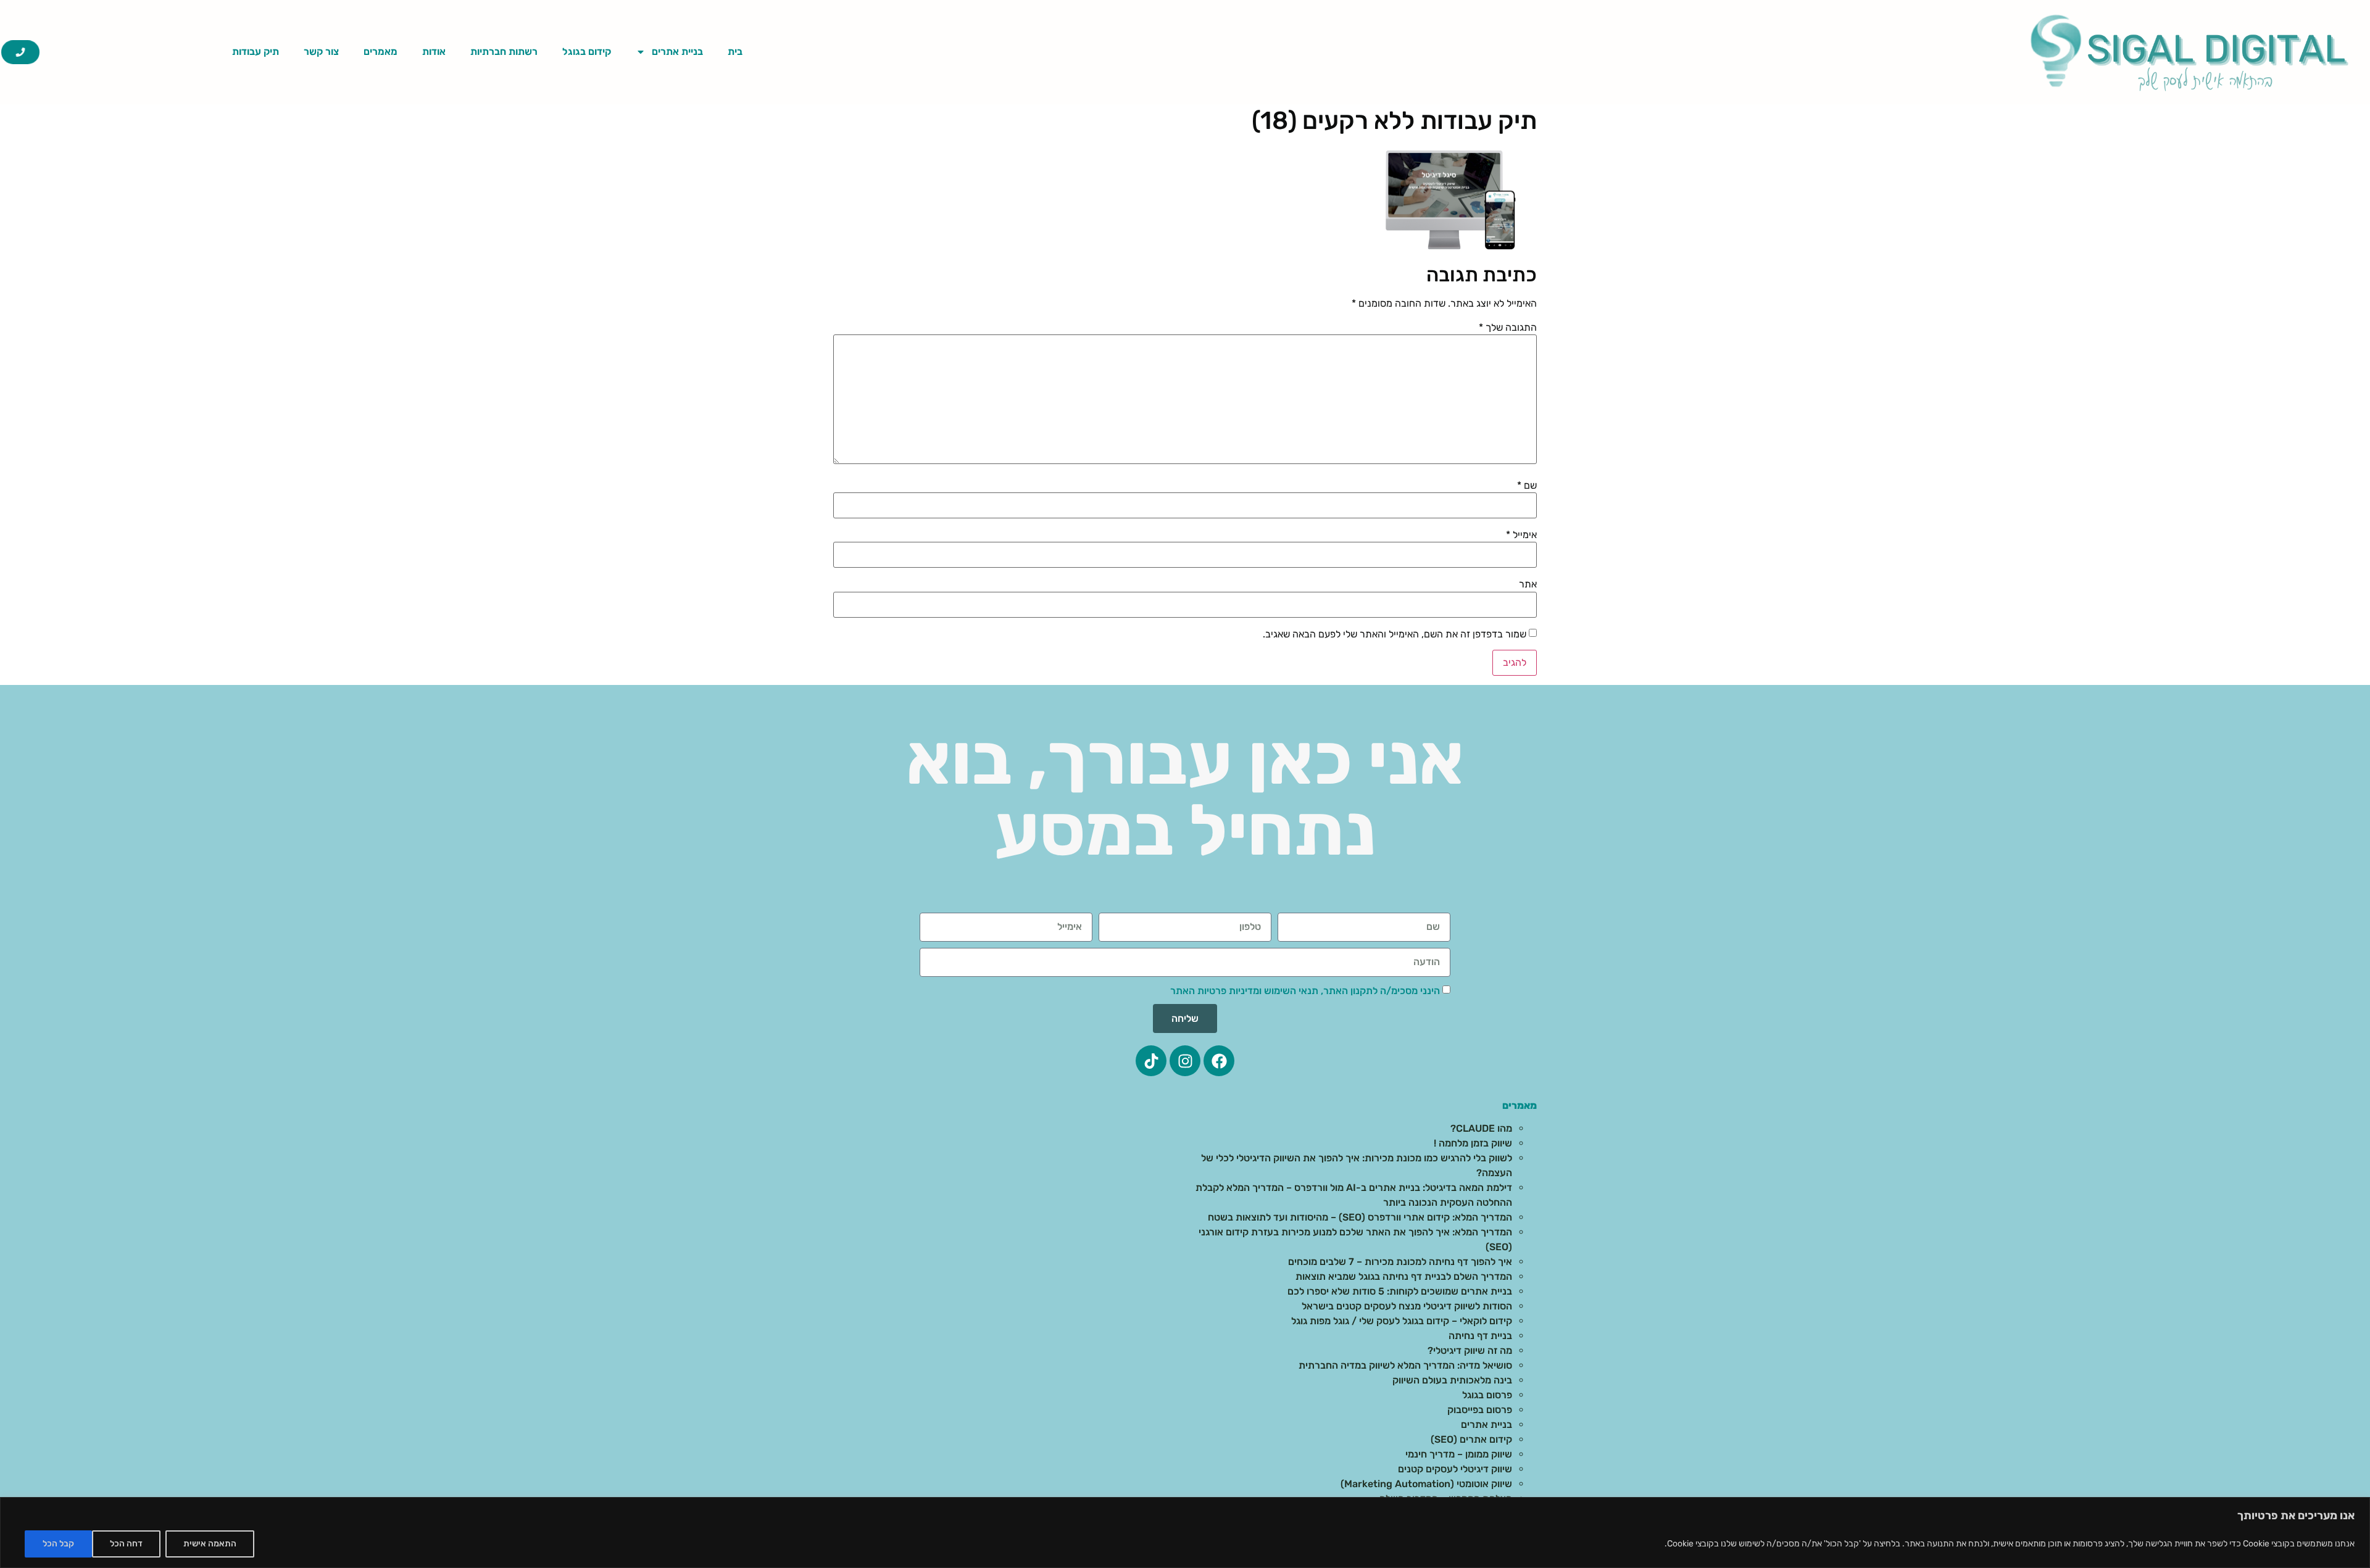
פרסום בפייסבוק (1480, 1410)
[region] (1185, 1533)
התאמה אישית (210, 1544)
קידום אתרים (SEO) (1471, 1439)
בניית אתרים (677, 52)
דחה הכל (126, 1544)
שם (1527, 486)
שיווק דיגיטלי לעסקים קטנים (1455, 1469)
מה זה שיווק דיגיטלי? (1470, 1350)
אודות (434, 52)
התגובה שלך (1508, 328)
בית (735, 52)
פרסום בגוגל (1487, 1395)
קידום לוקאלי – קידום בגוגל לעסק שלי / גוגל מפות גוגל (1402, 1321)
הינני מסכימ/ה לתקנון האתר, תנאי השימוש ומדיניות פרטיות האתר (1305, 991)
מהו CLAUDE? (1481, 1128)
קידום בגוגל (587, 52)
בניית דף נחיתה (1480, 1336)
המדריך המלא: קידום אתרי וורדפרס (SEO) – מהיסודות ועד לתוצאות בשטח (1360, 1217)
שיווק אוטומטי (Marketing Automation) (1426, 1484)
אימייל (1521, 535)
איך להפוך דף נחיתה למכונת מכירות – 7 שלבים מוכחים (1400, 1262)
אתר (1528, 584)
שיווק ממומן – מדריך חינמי (1459, 1454)
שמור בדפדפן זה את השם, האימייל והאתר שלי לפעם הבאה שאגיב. (1395, 634)
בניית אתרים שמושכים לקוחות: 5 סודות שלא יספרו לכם (1400, 1291)
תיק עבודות (256, 52)
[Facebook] (1219, 1061)
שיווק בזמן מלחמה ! (1473, 1143)
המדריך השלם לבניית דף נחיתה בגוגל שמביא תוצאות (1404, 1276)
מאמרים (380, 52)
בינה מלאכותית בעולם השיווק (1452, 1380)
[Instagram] (1185, 1061)
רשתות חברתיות (504, 52)
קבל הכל (58, 1544)
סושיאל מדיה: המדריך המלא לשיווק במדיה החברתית (1405, 1365)
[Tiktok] (1151, 1061)
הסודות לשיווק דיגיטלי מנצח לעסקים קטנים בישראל (1407, 1306)
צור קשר (321, 52)
